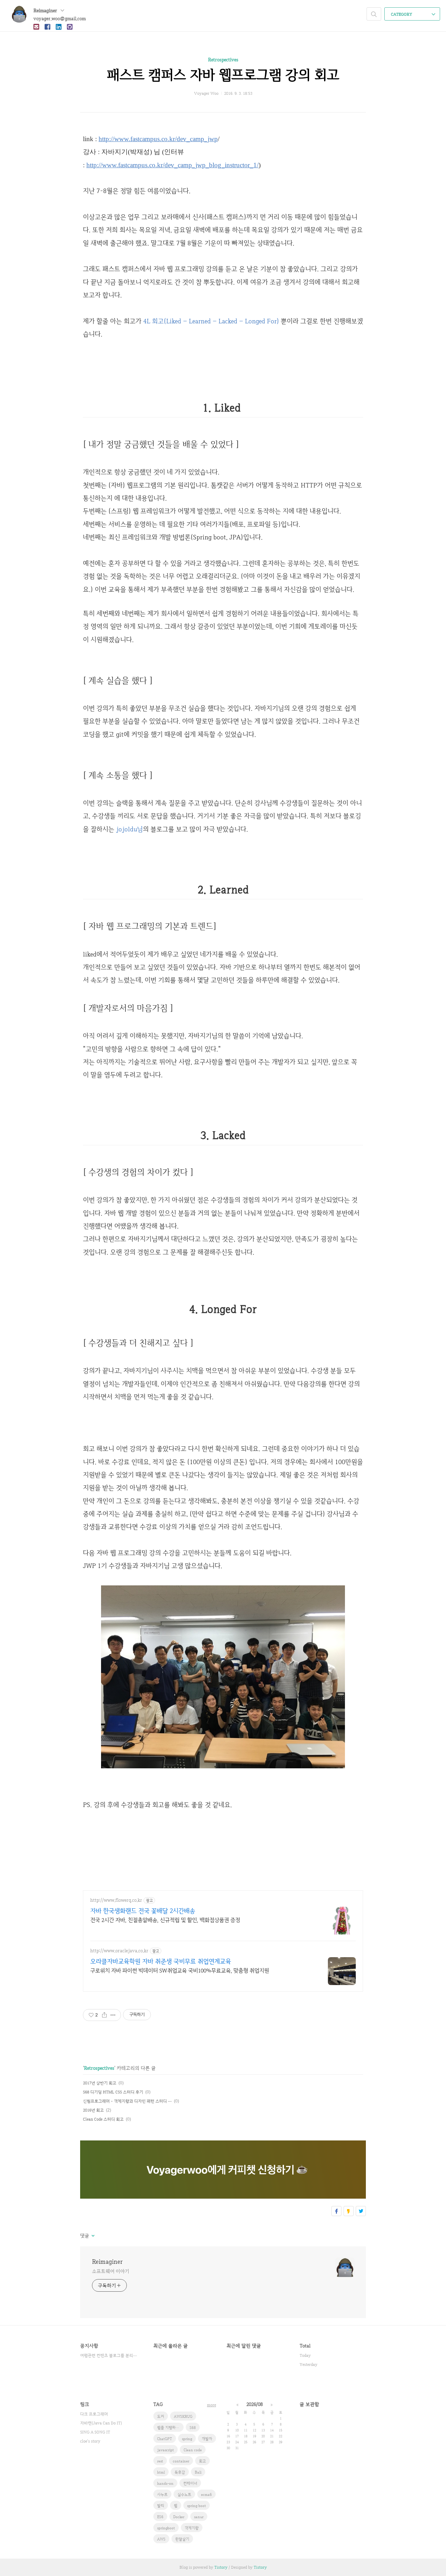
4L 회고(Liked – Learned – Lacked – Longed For (210, 321)
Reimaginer (46, 10)
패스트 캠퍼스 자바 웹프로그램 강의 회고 (223, 75)
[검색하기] (374, 14)
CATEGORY (402, 14)
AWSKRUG (183, 2416)
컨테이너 (190, 2483)
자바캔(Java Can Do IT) (101, 2423)
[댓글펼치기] (93, 2236)
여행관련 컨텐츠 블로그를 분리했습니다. (110, 2355)
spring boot (197, 2506)
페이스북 (336, 2211)
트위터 (361, 2211)
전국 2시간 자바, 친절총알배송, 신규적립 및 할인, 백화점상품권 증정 (165, 1920)
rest (160, 2461)
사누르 (162, 2494)
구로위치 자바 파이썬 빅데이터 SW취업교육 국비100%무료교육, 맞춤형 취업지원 (180, 1971)
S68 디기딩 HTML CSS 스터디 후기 (113, 2092)
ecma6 (206, 2494)
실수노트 (184, 2494)
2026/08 (255, 2404)
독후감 (180, 2472)
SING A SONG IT (95, 2432)
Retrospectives (223, 60)
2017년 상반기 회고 (100, 2083)
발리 (161, 2506)
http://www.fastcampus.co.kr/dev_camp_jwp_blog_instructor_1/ (172, 165)
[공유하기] (104, 2015)
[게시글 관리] (113, 2015)
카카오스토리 (349, 2211)
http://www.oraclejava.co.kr (119, 1951)
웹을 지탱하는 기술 (170, 2428)
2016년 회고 (93, 2110)
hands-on (165, 2483)
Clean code (193, 2450)
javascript (166, 2450)
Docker (179, 2517)
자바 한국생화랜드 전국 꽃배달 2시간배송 (143, 1911)
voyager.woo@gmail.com (60, 18)
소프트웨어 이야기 (111, 2271)
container (181, 2461)
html (161, 2472)
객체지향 (192, 2528)
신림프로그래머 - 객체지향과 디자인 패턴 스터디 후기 (127, 2101)
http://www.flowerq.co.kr (116, 1900)
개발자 (207, 2439)
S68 (193, 2428)
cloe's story (90, 2441)
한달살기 (182, 2539)
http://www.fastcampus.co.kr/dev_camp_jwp (158, 139)
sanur (199, 2517)
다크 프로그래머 (94, 2414)
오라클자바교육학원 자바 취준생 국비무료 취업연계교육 (161, 1961)
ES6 (160, 2517)
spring (187, 2439)
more (212, 2405)
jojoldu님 (129, 829)
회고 (202, 2461)
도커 (161, 2416)
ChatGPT (165, 2439)
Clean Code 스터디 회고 (103, 2119)
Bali (198, 2472)
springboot (166, 2528)
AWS (161, 2539)
